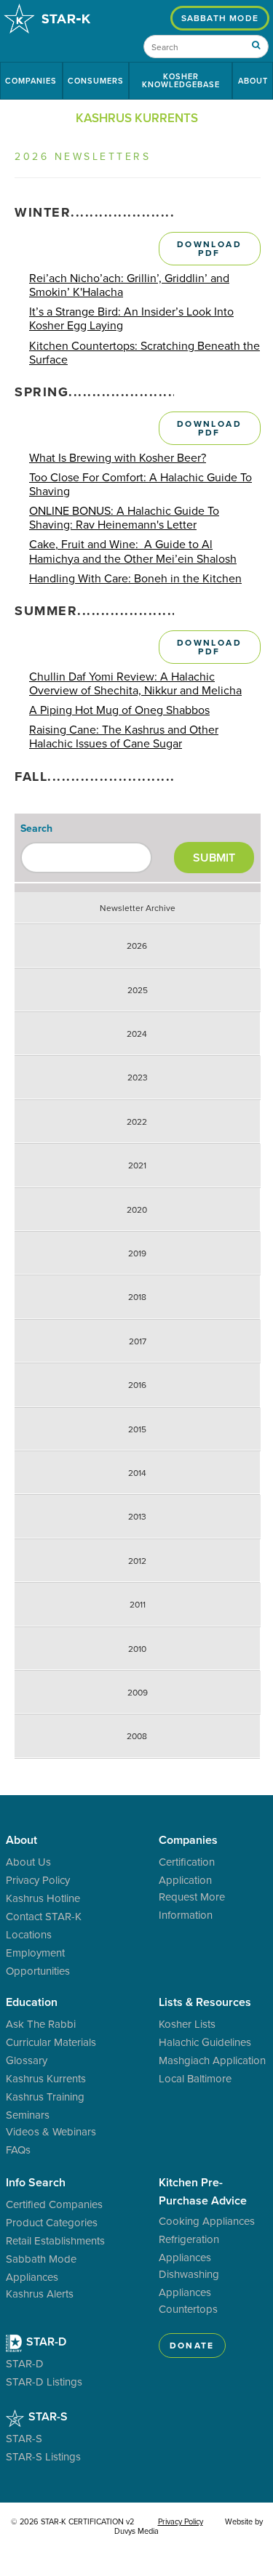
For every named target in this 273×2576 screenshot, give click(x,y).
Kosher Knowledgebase (181, 80)
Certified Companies (54, 2204)
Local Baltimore (195, 2078)
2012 (137, 1561)
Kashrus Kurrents (46, 2078)
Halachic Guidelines (205, 2042)
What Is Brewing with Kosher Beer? (118, 458)
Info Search (36, 2182)
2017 (138, 1341)
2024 (137, 1034)
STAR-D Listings (44, 2382)
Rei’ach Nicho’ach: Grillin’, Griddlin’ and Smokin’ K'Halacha (129, 285)
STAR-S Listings (43, 2456)
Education (32, 2002)
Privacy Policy (38, 1880)
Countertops (188, 2309)
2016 (137, 1385)
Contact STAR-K (44, 1916)
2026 (137, 946)
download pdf (209, 248)
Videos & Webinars (51, 2131)
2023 (138, 1078)
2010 (137, 1649)
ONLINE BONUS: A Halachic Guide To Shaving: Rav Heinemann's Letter (124, 518)
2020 (137, 1210)
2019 (137, 1253)
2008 (137, 1736)
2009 (138, 1693)
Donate (192, 2345)
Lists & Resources (205, 2002)
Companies (31, 81)
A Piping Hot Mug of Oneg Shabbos (119, 710)
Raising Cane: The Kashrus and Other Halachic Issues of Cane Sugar (124, 737)
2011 (138, 1605)
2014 (137, 1473)
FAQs (18, 2150)
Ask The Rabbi (41, 2024)
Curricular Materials (51, 2042)
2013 (137, 1517)
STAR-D (45, 2342)
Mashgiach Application (212, 2060)
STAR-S (47, 2416)
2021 (137, 1165)
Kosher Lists (187, 2024)
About (253, 81)
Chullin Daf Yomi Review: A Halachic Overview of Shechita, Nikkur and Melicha (135, 683)
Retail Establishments (55, 2240)
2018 (137, 1297)
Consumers (96, 81)
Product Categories (52, 2222)
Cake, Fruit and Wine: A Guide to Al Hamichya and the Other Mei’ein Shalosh (133, 551)
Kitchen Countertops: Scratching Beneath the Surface (145, 353)
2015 (137, 1429)
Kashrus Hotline (43, 1898)
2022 (137, 1122)
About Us (28, 1862)
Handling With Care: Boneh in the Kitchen (135, 578)
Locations (29, 1934)
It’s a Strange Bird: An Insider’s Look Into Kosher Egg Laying (131, 318)
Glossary (27, 2060)
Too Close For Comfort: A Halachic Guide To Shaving (141, 484)
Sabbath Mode (220, 18)
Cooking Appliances (207, 2221)
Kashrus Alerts (40, 2294)
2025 (138, 990)
